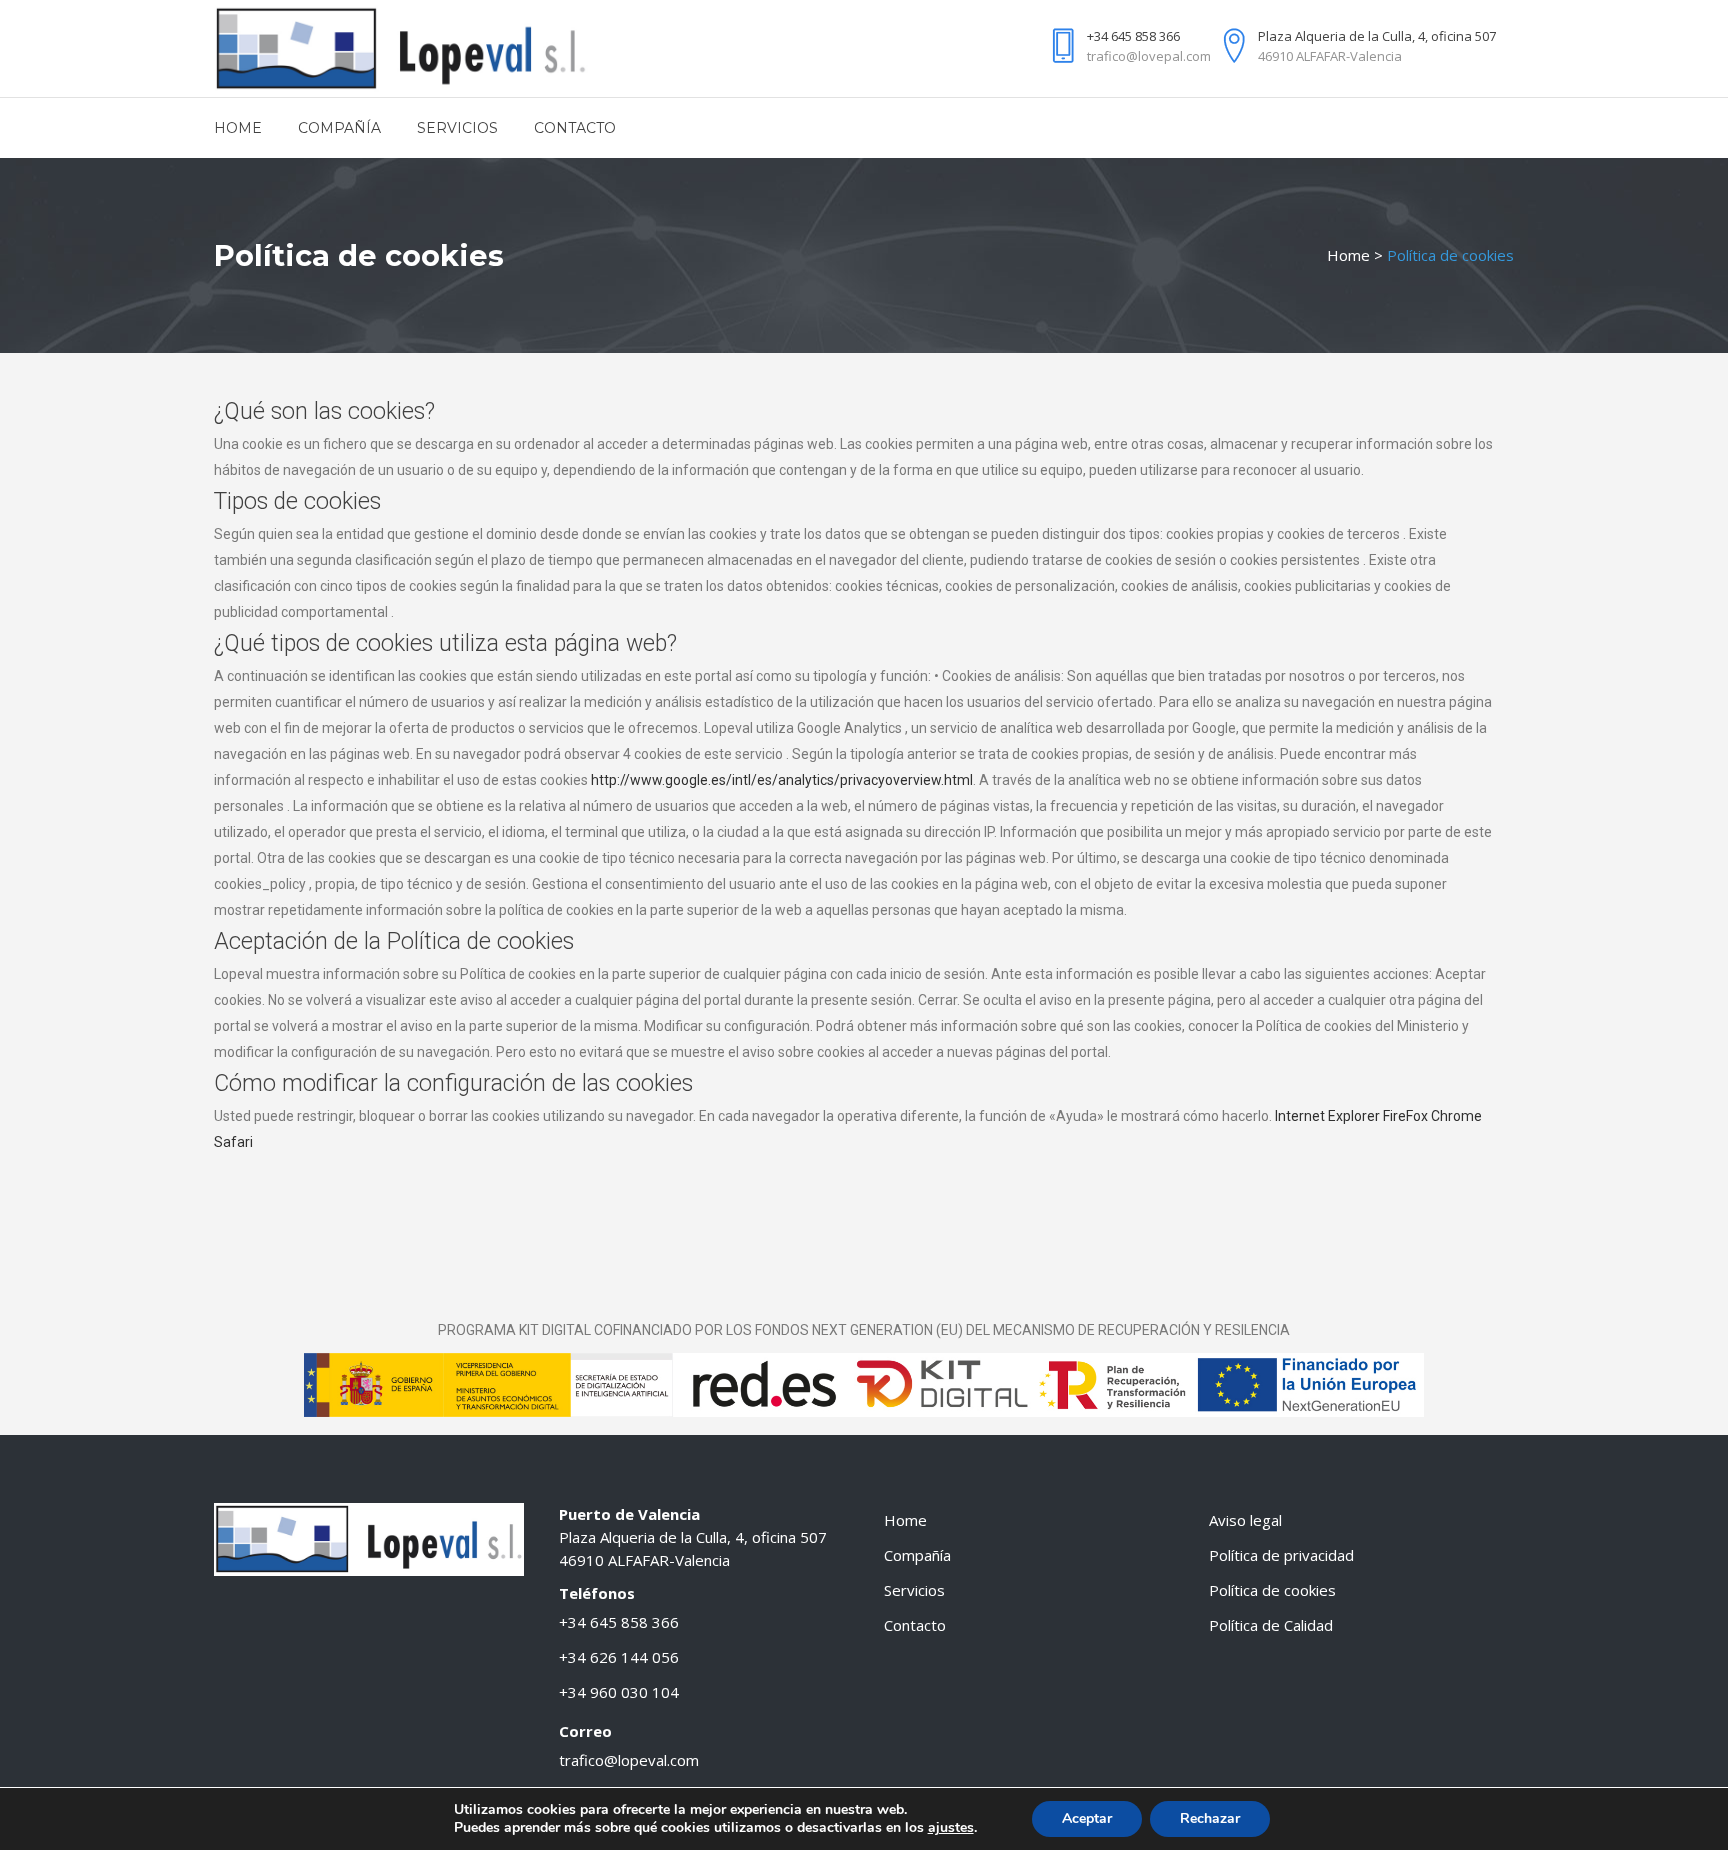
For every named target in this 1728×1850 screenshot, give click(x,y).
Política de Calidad (1271, 1625)
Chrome (1456, 1116)
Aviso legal (1245, 1520)
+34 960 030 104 (619, 1692)
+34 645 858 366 (619, 1622)
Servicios (914, 1590)
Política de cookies (1272, 1590)
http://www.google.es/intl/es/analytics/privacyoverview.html (782, 780)
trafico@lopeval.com (629, 1760)
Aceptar (1087, 1818)
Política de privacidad (1281, 1555)
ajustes (951, 1828)
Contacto (915, 1625)
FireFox (1405, 1116)
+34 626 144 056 (619, 1657)
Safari (233, 1142)
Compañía (917, 1555)
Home (1348, 255)
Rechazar (1210, 1818)
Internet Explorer (1327, 1116)
